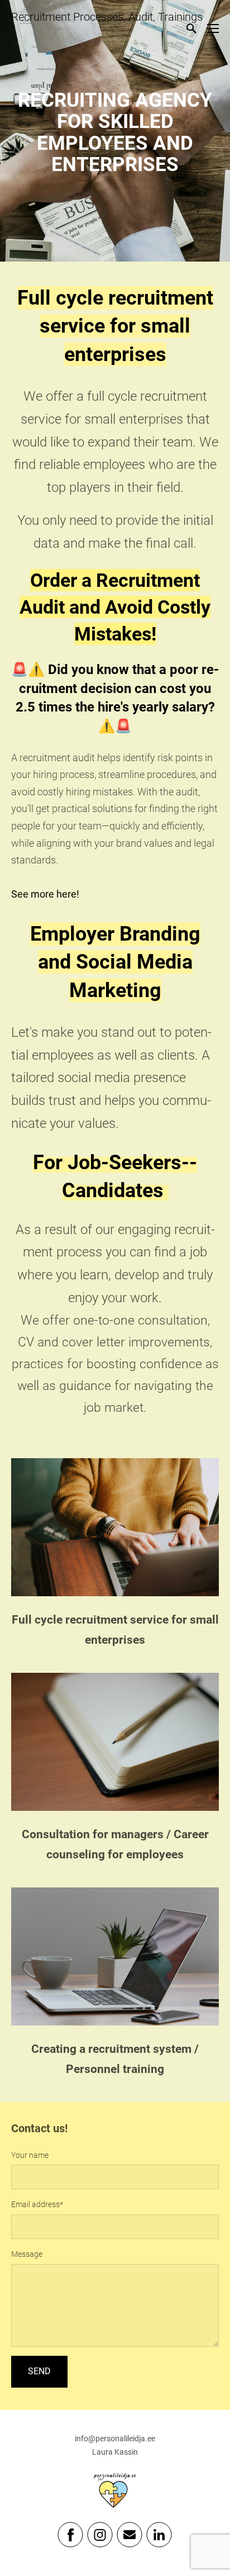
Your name (30, 2155)
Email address (35, 2204)
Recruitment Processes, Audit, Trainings (107, 17)
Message (27, 2254)
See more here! (45, 894)
